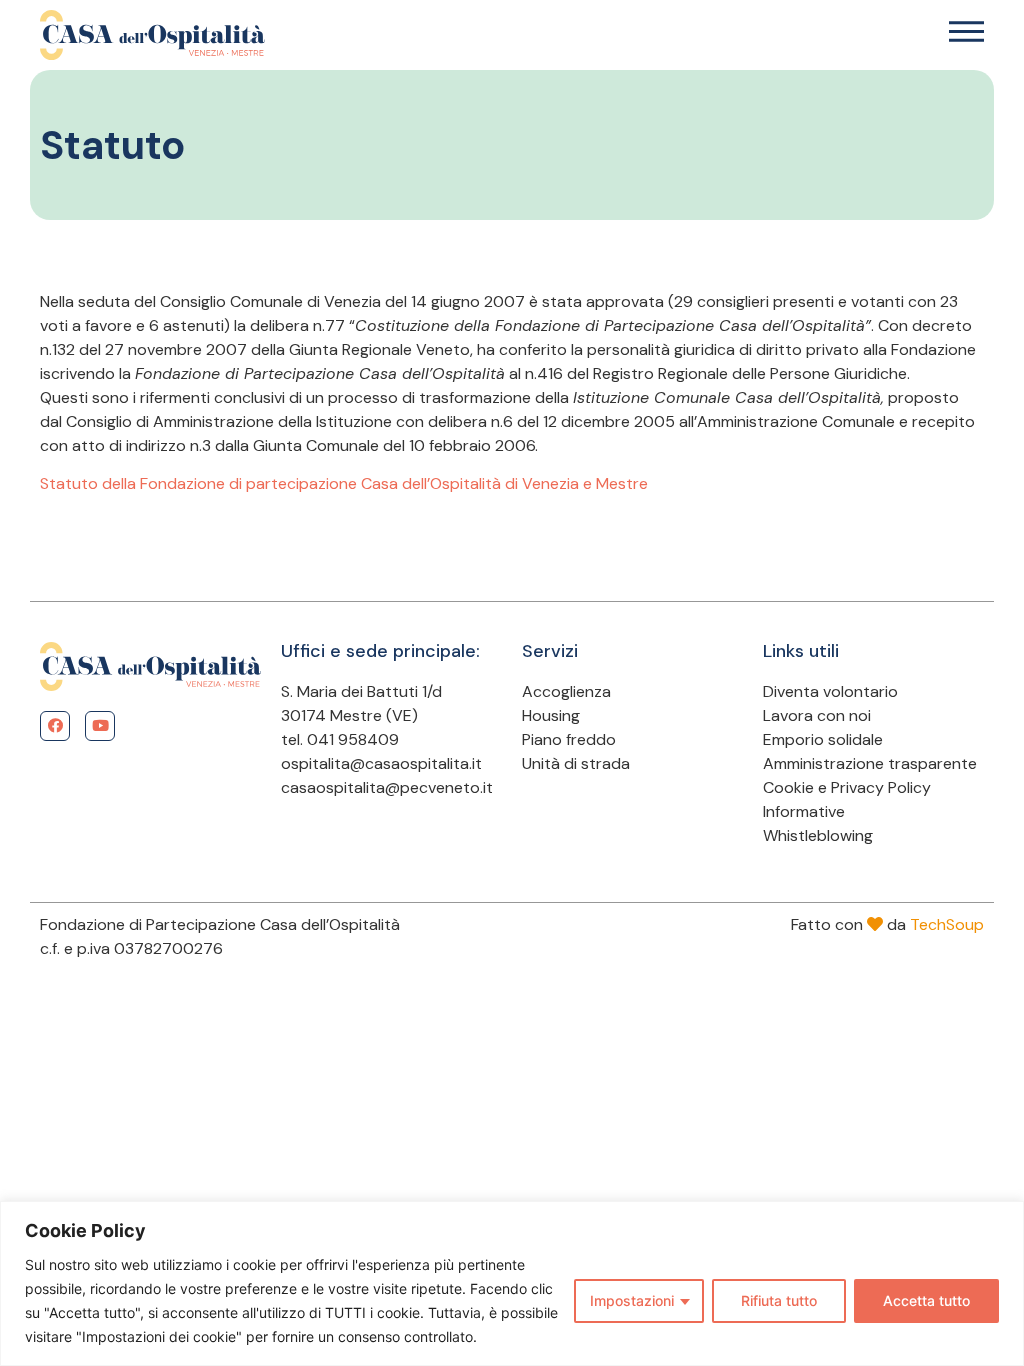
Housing (551, 715)
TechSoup (947, 924)
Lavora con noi (817, 715)
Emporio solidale (823, 739)
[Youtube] (100, 726)
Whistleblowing (818, 835)
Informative (804, 811)
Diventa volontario (830, 691)
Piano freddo (569, 739)
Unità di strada (576, 763)
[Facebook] (55, 726)
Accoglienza (566, 691)
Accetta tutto (926, 1300)
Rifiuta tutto (779, 1300)
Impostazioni (632, 1300)
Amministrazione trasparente (870, 763)
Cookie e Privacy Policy (847, 787)
